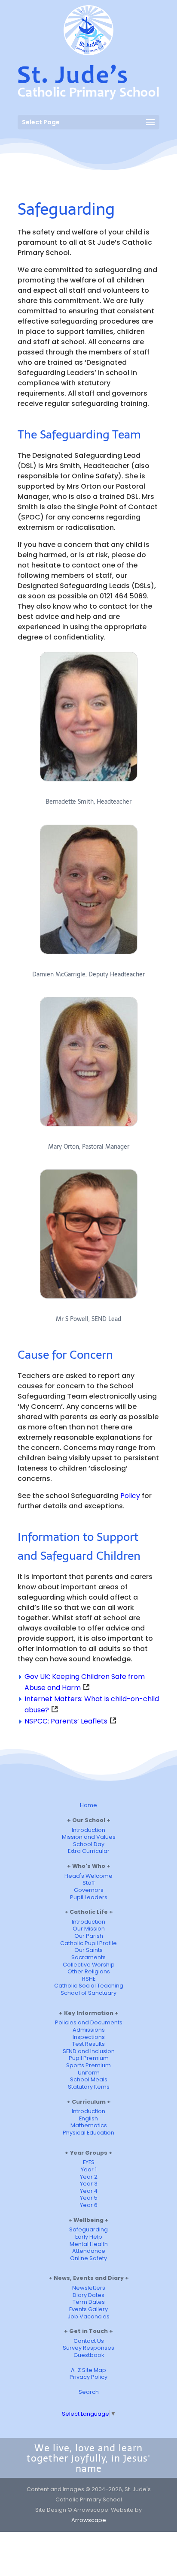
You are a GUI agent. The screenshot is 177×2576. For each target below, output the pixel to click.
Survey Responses (88, 2348)
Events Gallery (88, 2309)
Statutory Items (89, 2087)
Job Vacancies (88, 2316)
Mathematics (89, 2125)
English (88, 2118)
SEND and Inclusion (89, 2051)
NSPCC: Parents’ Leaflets (66, 1721)
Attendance (89, 2251)
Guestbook (89, 2355)
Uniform (89, 2073)
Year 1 (89, 2169)
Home (88, 1805)
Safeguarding (88, 2229)
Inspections (89, 2037)
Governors (89, 1890)
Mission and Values (89, 1837)
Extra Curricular (89, 1851)
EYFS (89, 2162)
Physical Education (88, 2133)
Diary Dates (88, 2295)
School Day (89, 1844)
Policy (130, 1496)
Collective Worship (89, 1965)
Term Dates (89, 2302)
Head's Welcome (88, 1876)
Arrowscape (89, 2520)
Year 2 (89, 2177)
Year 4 (89, 2191)
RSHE (89, 1979)
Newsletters (89, 2288)
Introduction (88, 1830)
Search (89, 2392)
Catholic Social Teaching (89, 1986)
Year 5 (89, 2198)
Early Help (89, 2237)
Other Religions (89, 1971)
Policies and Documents (89, 2022)
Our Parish (89, 1936)
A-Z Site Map (88, 2370)
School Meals (89, 2079)
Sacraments (88, 1957)
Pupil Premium (89, 2058)
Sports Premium (88, 2065)
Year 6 (89, 2205)
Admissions (89, 2030)
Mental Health (89, 2244)
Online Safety (88, 2258)
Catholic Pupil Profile (88, 1943)
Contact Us (89, 2341)
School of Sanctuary (88, 1993)
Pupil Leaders (89, 1897)
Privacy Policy (88, 2377)
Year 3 (89, 2184)
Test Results (88, 2044)
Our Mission (89, 1929)
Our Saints (88, 1950)
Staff (89, 1883)
